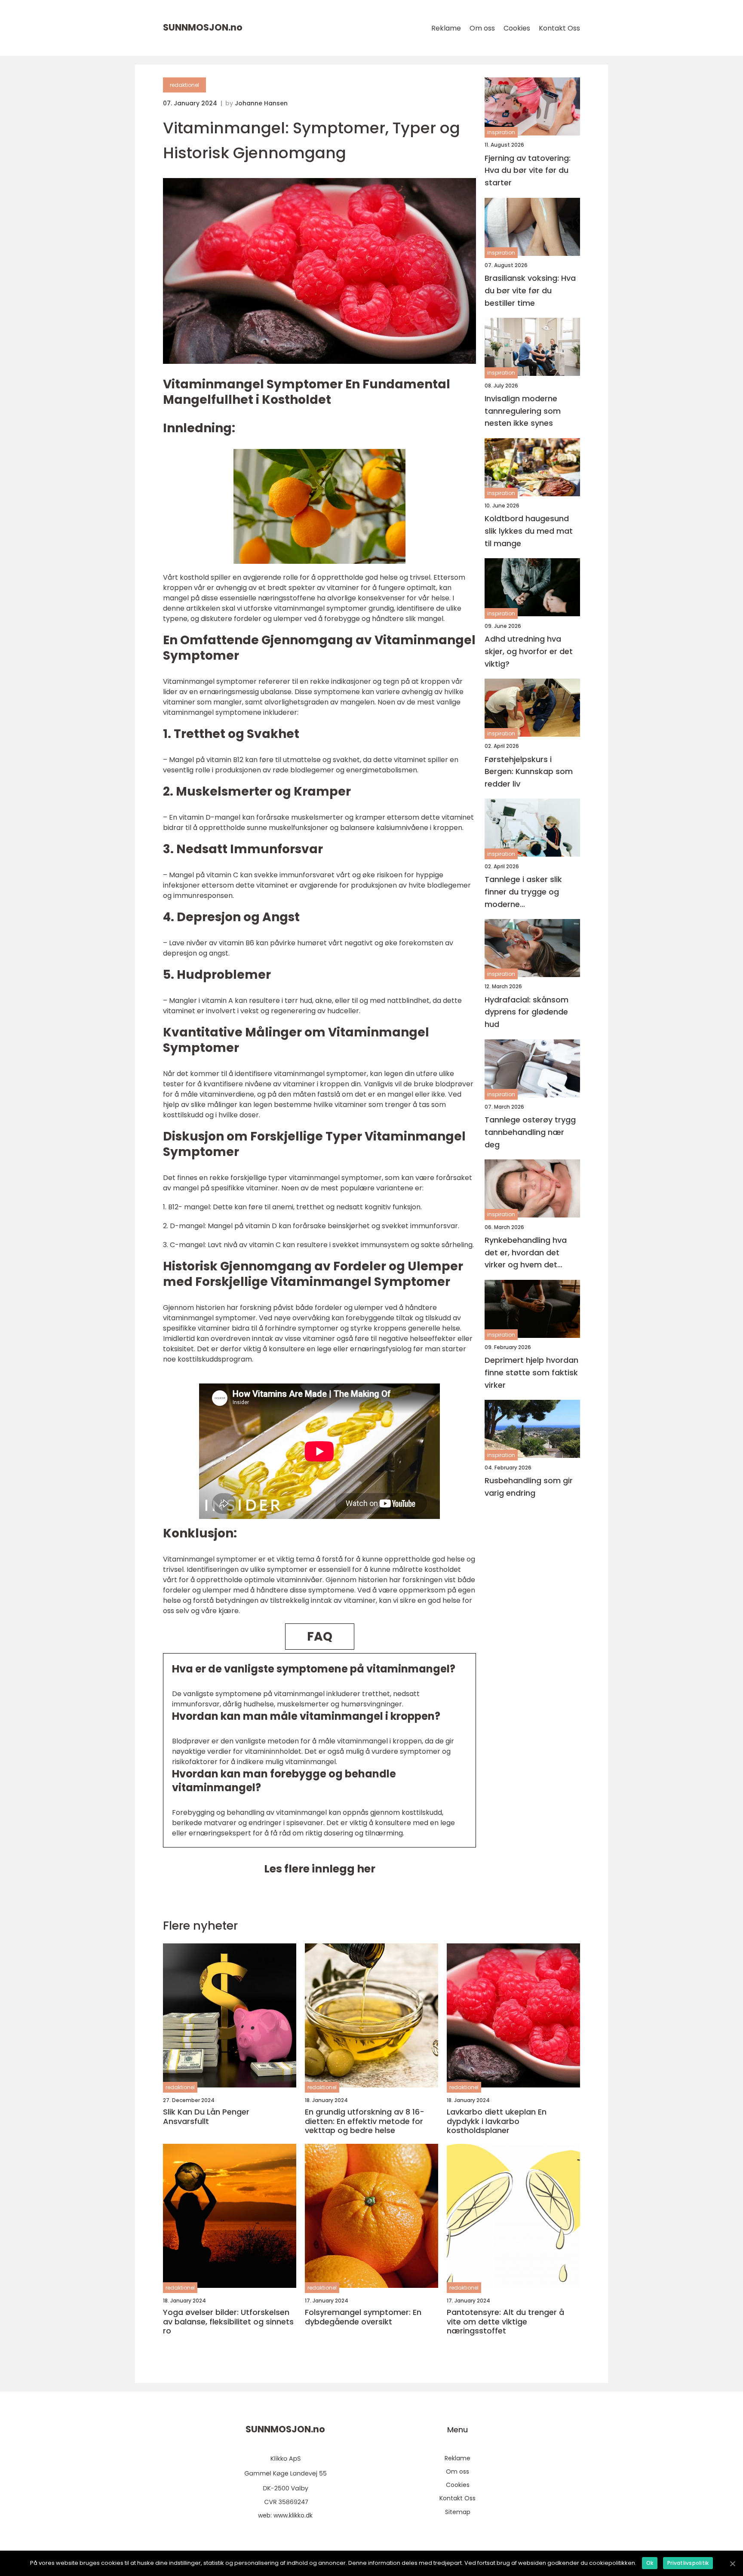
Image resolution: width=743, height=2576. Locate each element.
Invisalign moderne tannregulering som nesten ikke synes (523, 410)
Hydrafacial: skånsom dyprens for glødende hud (527, 1012)
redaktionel (184, 85)
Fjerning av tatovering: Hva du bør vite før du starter (528, 170)
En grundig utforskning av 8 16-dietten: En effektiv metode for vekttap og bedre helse (365, 2121)
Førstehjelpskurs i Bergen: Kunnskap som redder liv (529, 771)
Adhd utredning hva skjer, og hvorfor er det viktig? (529, 651)
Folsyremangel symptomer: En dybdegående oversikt (363, 2317)
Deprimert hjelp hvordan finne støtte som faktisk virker (531, 1373)
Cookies (517, 28)
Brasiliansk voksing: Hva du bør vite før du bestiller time (530, 290)
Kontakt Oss (559, 28)
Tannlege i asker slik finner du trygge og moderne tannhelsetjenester (523, 892)
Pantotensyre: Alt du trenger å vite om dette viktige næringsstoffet (505, 2322)
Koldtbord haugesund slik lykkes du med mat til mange (529, 531)
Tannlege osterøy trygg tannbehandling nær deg (530, 1132)
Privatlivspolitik (688, 2563)
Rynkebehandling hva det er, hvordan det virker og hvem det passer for (526, 1253)
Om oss (482, 28)
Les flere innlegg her (320, 1869)
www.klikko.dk (293, 2515)
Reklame (446, 28)
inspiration (501, 132)
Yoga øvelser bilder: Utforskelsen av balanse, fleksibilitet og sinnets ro (228, 2322)
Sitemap (458, 2512)
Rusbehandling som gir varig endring (529, 1487)
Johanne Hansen (261, 103)
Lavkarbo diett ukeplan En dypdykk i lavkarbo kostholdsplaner (497, 2121)
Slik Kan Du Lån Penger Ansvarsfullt (206, 2116)
